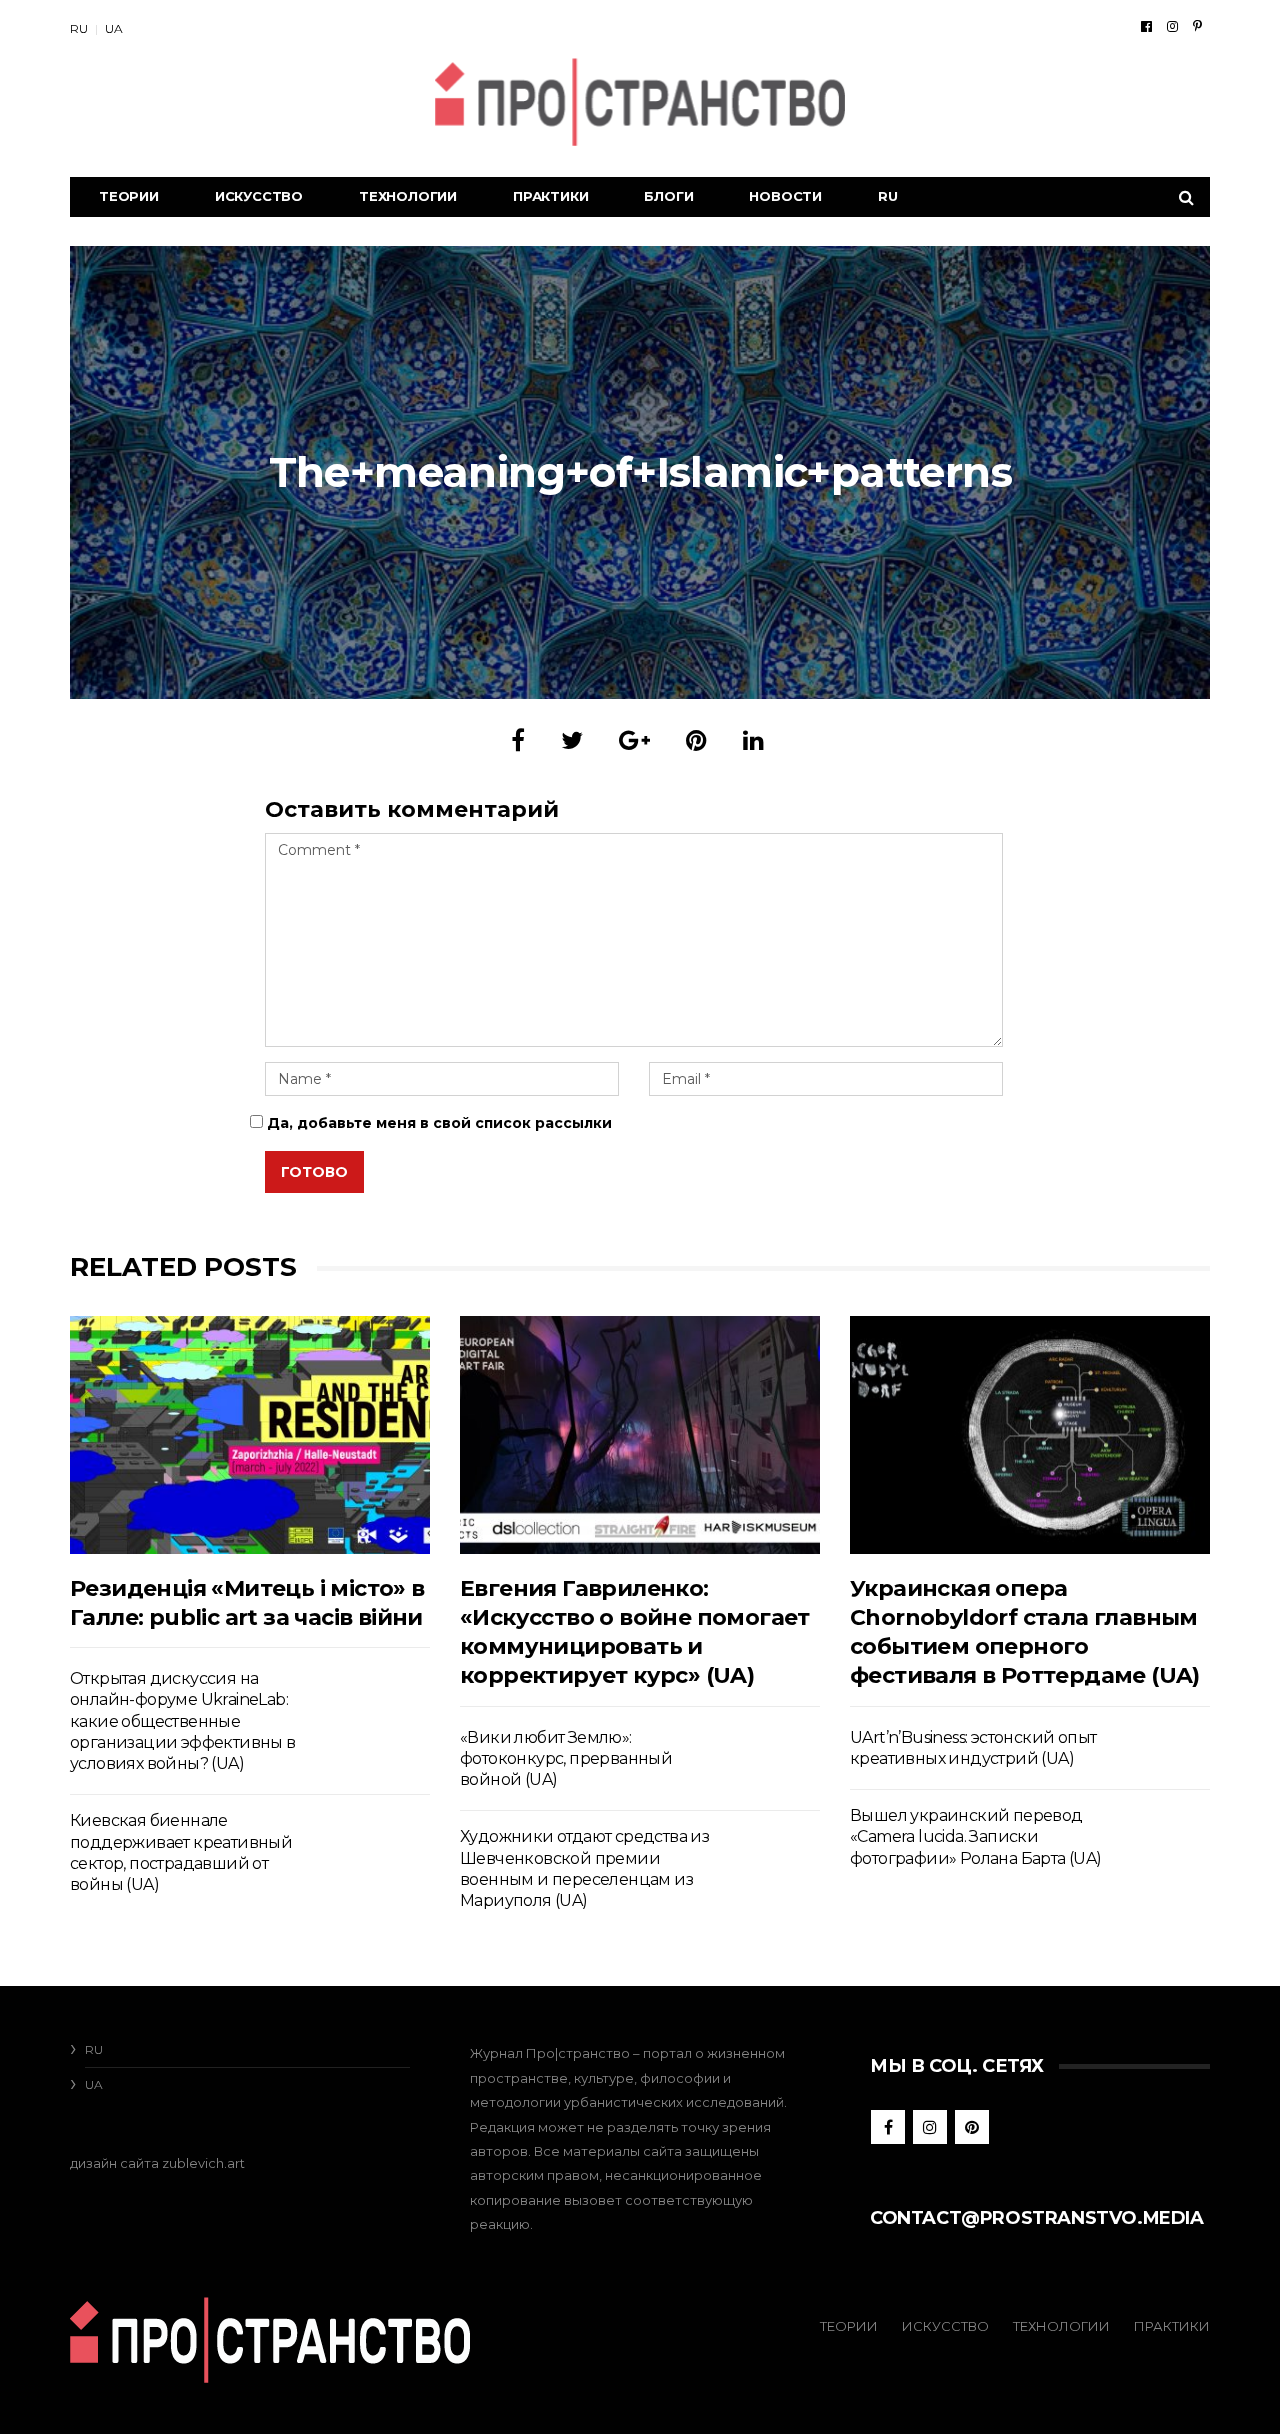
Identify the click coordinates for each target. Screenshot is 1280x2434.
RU (79, 28)
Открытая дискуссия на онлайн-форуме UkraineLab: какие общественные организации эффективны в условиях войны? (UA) (183, 1721)
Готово (314, 1172)
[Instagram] (1172, 26)
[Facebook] (1146, 26)
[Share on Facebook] (518, 740)
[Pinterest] (1197, 26)
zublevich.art (203, 2163)
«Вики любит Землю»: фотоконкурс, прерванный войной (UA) (566, 1759)
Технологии (408, 196)
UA (114, 28)
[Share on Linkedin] (753, 740)
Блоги (668, 196)
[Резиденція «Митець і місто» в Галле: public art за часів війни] (250, 1434)
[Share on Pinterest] (696, 740)
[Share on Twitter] (572, 740)
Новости (785, 196)
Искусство (259, 196)
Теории (129, 196)
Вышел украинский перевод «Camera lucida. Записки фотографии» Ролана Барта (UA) (976, 1837)
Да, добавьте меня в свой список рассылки (437, 1123)
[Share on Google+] (634, 740)
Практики (550, 196)
